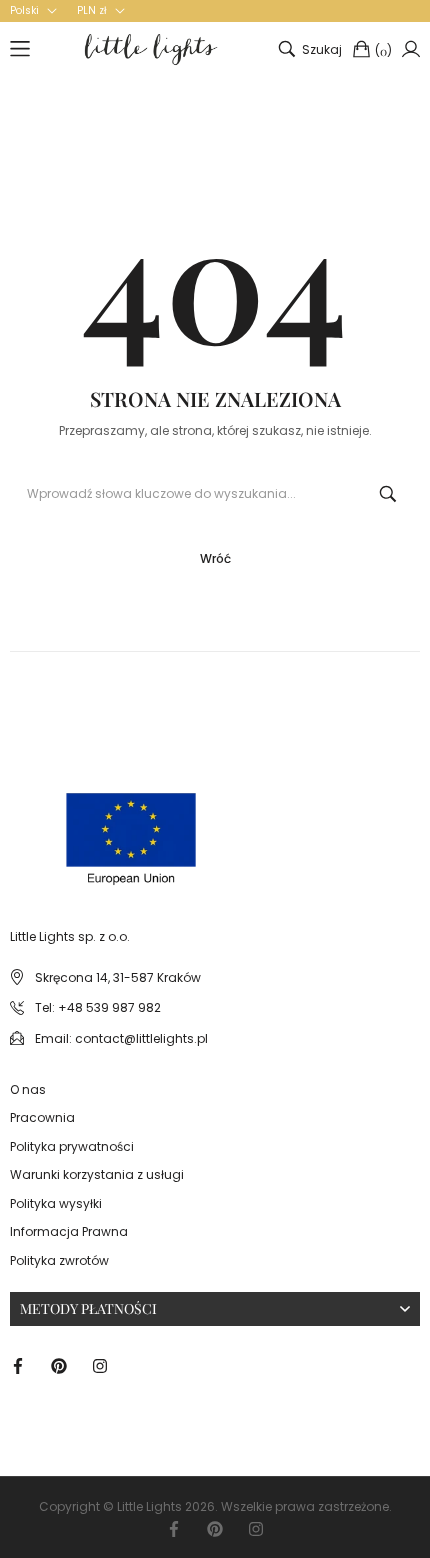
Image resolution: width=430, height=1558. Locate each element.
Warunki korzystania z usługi (97, 1174)
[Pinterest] (59, 1365)
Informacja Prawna (69, 1231)
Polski (24, 11)
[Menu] (20, 49)
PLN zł (92, 11)
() (383, 50)
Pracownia (42, 1117)
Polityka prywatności (72, 1146)
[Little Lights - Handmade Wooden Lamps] (57, 819)
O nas (28, 1089)
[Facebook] (18, 1365)
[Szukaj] (388, 494)
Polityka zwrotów (59, 1260)
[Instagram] (100, 1365)
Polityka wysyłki (56, 1203)
